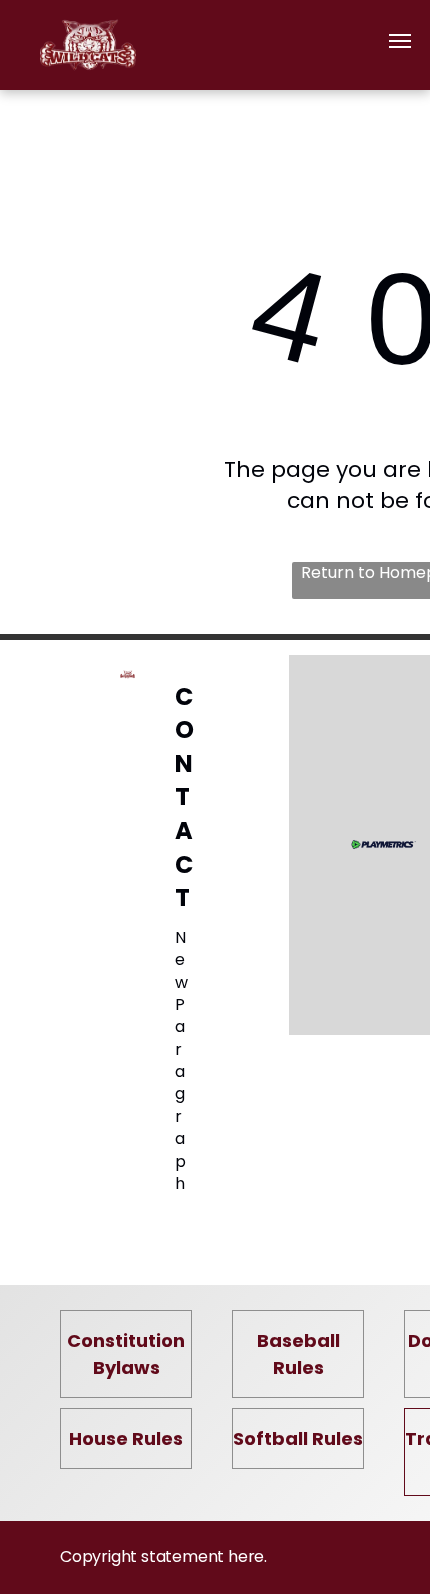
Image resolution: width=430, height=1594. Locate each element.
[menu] (400, 41)
